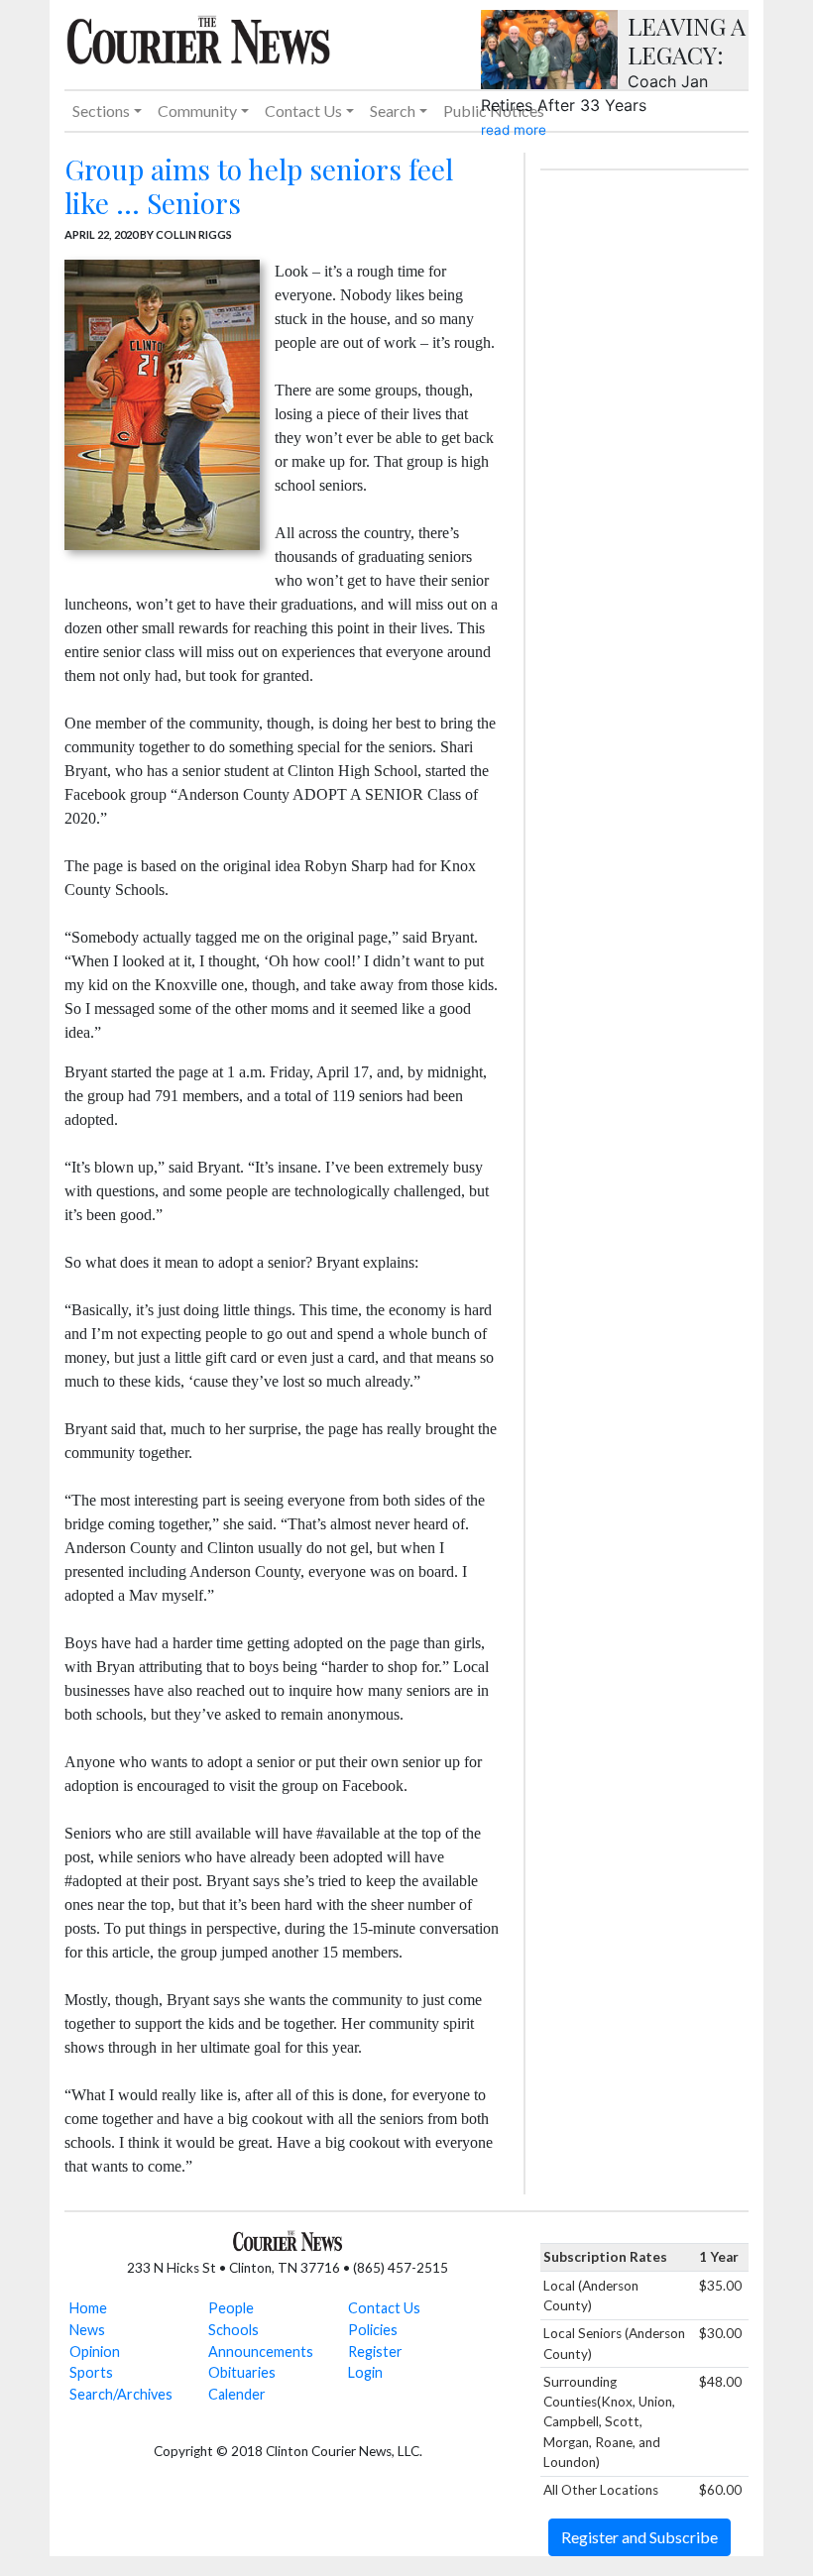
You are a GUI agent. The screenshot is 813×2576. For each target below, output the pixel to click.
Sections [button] (101, 111)
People (231, 2308)
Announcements (261, 2352)
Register (375, 2352)
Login (365, 2372)
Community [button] (197, 111)
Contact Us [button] (303, 111)
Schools (233, 2330)
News (87, 2330)
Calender (237, 2394)
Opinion (95, 2352)
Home (88, 2308)
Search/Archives (121, 2394)
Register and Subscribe (639, 2537)
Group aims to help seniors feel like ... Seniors (259, 186)
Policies (373, 2330)
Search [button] (393, 111)
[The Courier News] (198, 38)
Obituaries (242, 2372)
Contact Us (384, 2308)
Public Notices (494, 111)
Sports (91, 2372)
